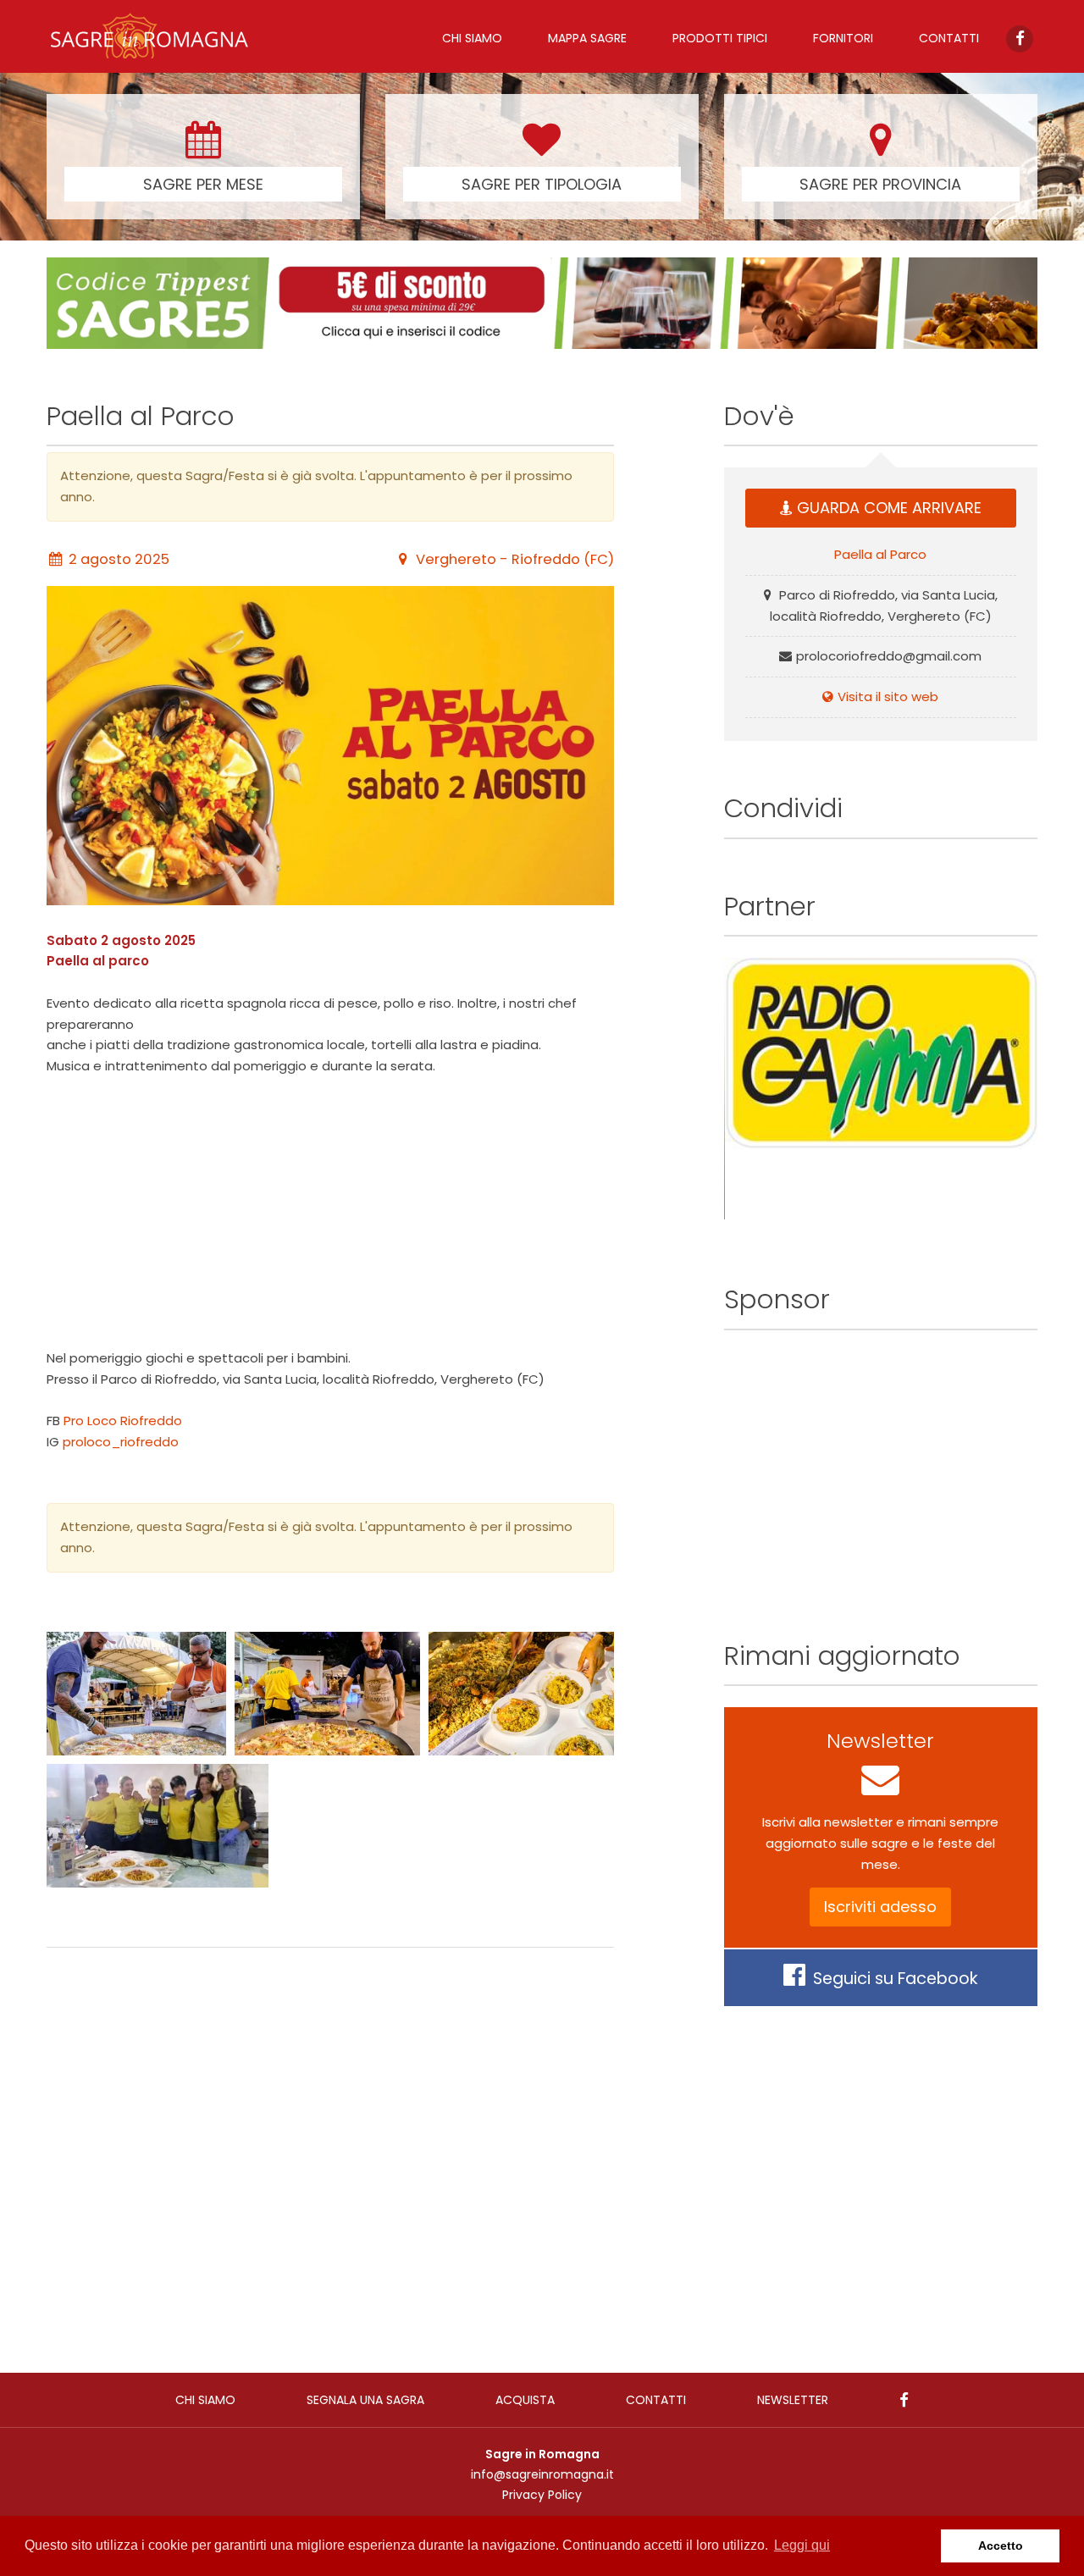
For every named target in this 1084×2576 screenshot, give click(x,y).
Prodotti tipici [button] (720, 38)
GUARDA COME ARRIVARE (889, 508)
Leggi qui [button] (802, 2545)
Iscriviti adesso (880, 1907)
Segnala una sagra (365, 2400)
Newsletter (793, 2400)
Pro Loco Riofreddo (123, 1421)
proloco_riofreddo (121, 1442)
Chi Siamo (472, 38)
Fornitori (843, 38)
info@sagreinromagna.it (542, 2474)
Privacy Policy (542, 2495)
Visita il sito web (888, 697)
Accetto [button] (1001, 2546)
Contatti (949, 38)
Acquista (525, 2400)
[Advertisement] (330, 1213)
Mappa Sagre (587, 38)
